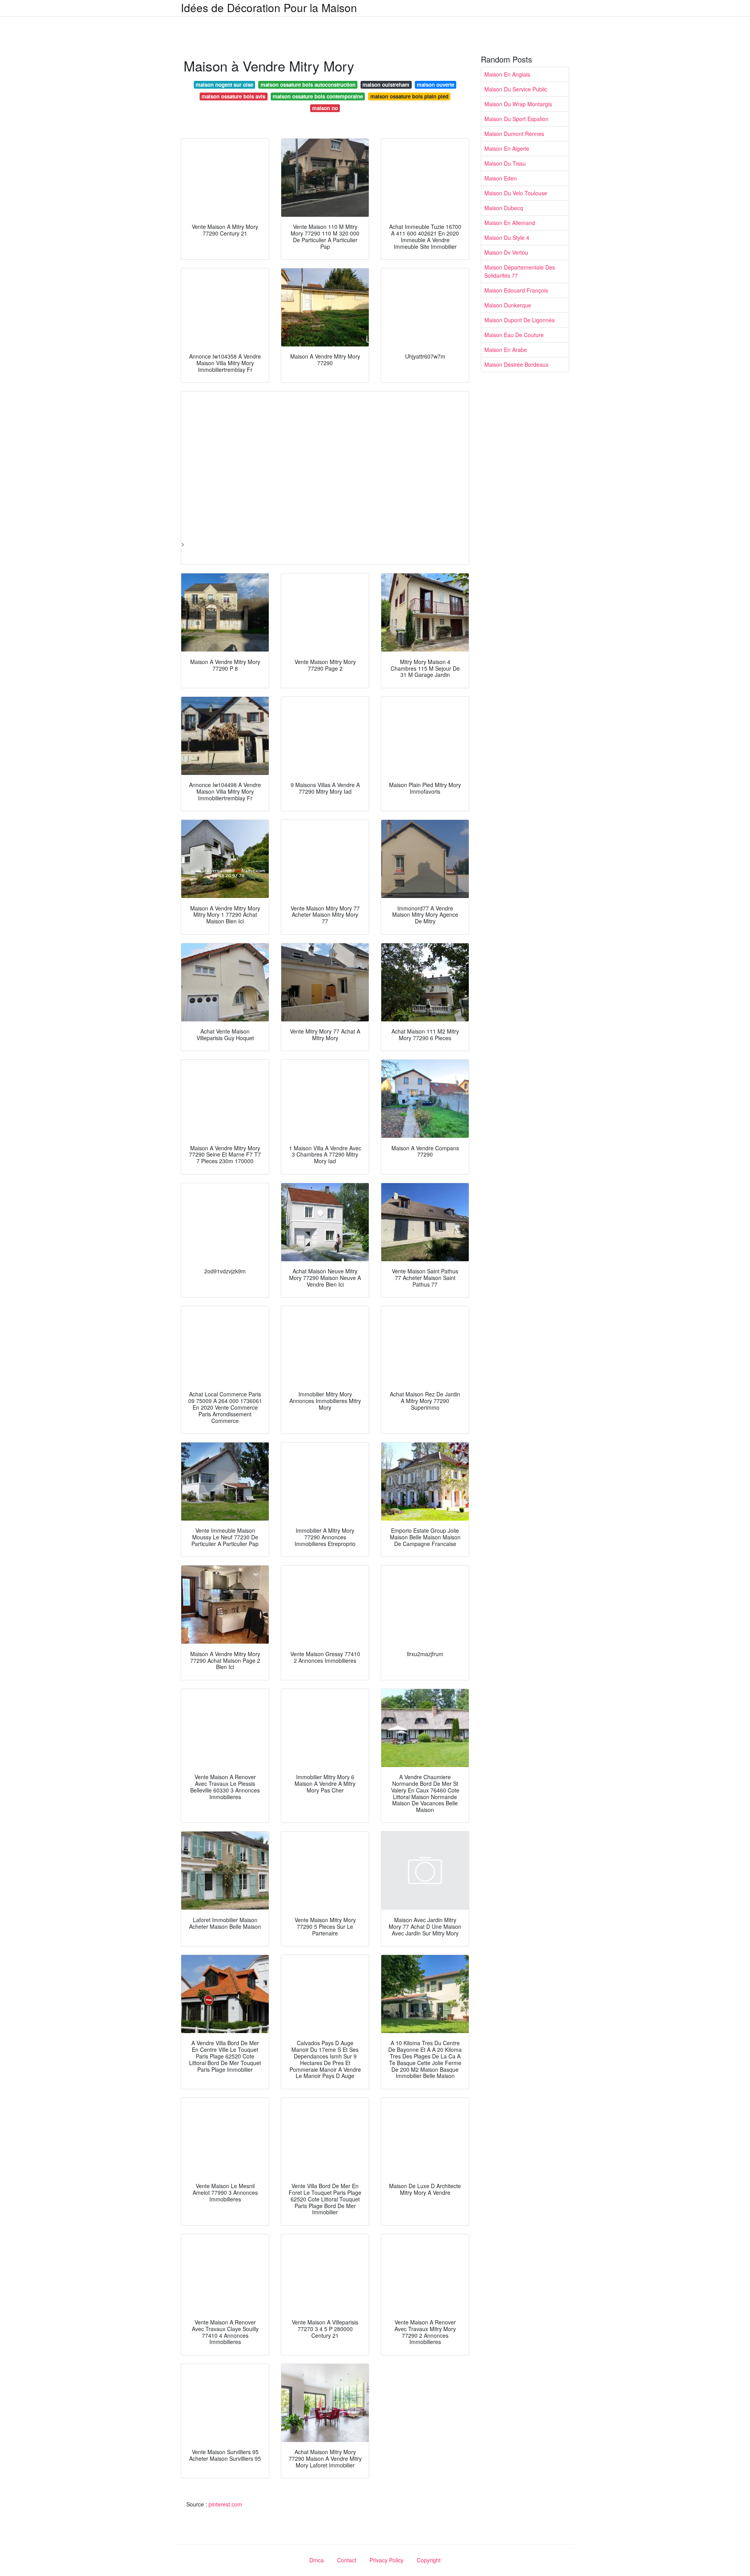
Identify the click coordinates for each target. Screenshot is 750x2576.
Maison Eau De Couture (514, 335)
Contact (347, 2560)
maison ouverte (436, 85)
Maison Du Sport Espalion (516, 119)
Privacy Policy (387, 2560)
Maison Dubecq (504, 208)
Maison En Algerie (507, 148)
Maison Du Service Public (516, 89)
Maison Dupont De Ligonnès (520, 320)
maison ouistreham (386, 85)
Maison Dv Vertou (506, 252)
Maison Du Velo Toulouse (516, 193)
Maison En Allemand (510, 223)
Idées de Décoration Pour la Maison (269, 7)
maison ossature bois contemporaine (318, 96)
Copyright (429, 2560)
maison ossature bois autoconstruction (308, 85)
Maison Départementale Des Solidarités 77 (520, 271)
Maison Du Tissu (505, 163)
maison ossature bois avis (233, 96)
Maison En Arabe (506, 350)
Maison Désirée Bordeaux (516, 364)
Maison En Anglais (507, 74)
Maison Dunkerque (508, 305)
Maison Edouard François (516, 290)
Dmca (317, 2560)
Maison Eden (501, 178)
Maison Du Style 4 (507, 237)
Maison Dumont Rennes (514, 134)
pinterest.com (225, 2504)
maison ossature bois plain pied (409, 96)
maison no (325, 108)
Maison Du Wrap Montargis (518, 104)
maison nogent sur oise (224, 85)
